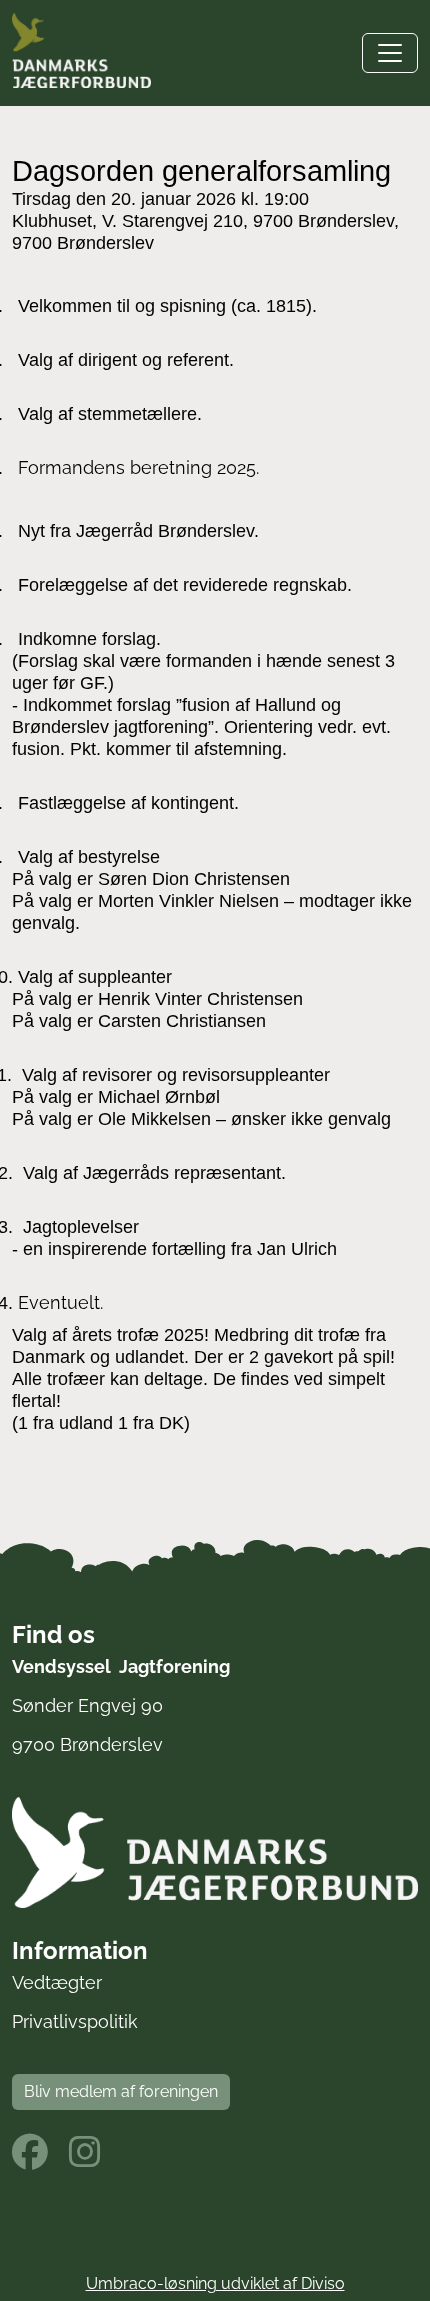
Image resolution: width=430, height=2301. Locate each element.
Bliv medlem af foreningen (121, 2091)
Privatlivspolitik (75, 2021)
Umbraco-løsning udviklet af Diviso (215, 2283)
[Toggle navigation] (390, 53)
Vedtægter (57, 1982)
